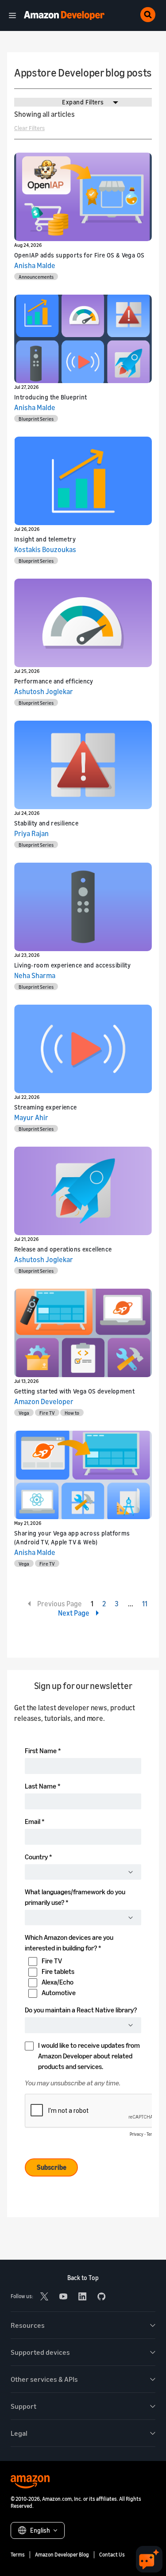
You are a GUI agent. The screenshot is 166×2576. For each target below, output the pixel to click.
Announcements (36, 277)
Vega (24, 1413)
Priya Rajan (31, 833)
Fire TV (47, 1413)
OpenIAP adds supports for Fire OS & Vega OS (79, 255)
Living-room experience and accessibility (72, 965)
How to (72, 1413)
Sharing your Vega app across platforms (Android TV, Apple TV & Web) (72, 1538)
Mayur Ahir (31, 1117)
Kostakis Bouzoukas (45, 549)
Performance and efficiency (54, 681)
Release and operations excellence (63, 1249)
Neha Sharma (35, 975)
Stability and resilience (46, 823)
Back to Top (83, 2278)
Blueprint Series (36, 419)
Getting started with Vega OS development (74, 1391)
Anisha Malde (35, 265)
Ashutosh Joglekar (44, 691)
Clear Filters (29, 128)
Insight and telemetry (45, 539)
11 (145, 1604)
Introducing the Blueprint (51, 397)
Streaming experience (46, 1107)
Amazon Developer (44, 1401)
